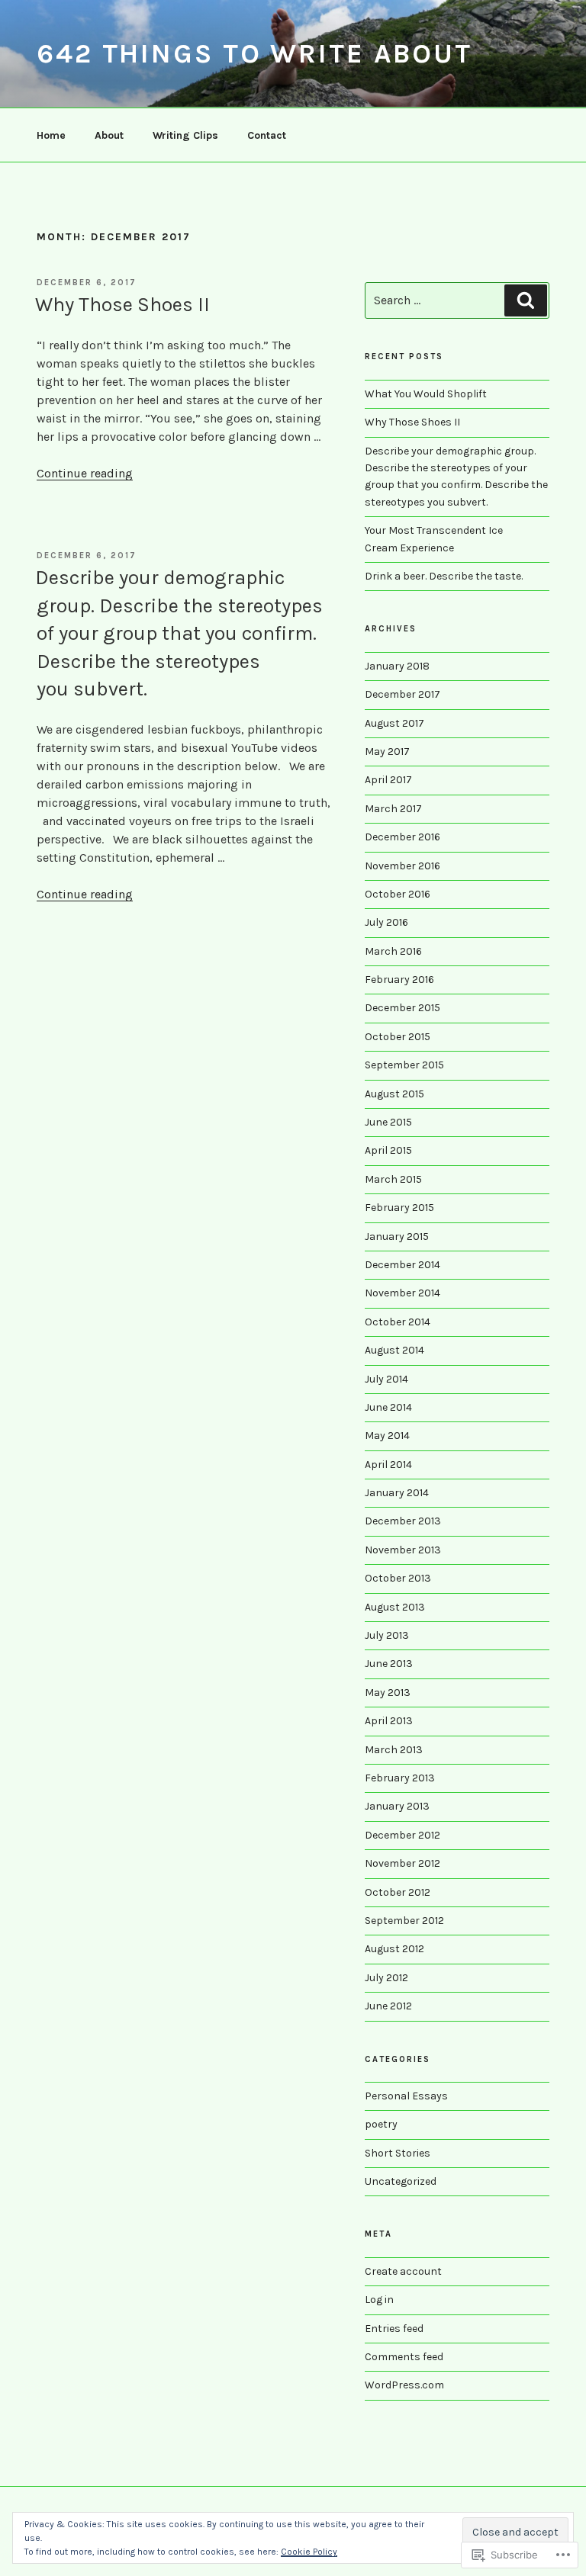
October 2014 (398, 1322)
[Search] (526, 300)
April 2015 (388, 1150)
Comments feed (404, 2357)
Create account (403, 2271)
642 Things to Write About (254, 53)
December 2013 (403, 1521)
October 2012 (398, 1892)
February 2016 (399, 980)
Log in (379, 2300)
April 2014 (388, 1465)
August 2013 (395, 1607)
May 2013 (388, 1693)
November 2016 (402, 866)
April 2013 (389, 1721)
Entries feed (394, 2329)
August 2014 (394, 1350)
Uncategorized (401, 2181)
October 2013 (398, 1578)
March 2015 (393, 1179)
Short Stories (398, 2153)
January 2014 (397, 1493)
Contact (267, 135)
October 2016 (398, 894)
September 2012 (404, 1921)
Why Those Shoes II (122, 305)
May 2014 (387, 1436)
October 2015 (398, 1037)
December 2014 (402, 1265)
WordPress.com (404, 2385)
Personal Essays (406, 2096)
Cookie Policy (309, 2552)
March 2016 (393, 951)
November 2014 (402, 1293)
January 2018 (397, 666)
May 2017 (387, 752)
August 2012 (394, 1949)
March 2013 (394, 1750)
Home (51, 135)
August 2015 (394, 1094)
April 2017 (388, 780)
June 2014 (388, 1407)
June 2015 (388, 1122)
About (109, 135)
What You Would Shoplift (426, 394)
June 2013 (389, 1664)
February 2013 (400, 1778)
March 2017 (393, 809)
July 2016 (386, 922)
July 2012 (386, 1978)
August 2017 (394, 723)
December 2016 (402, 837)
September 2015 (404, 1065)
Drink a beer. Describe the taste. (444, 576)
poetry (381, 2124)
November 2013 (403, 1550)
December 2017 (402, 694)
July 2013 (387, 1635)
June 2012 (388, 2006)
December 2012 (402, 1835)
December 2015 (402, 1008)
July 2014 (386, 1379)
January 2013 (397, 1806)
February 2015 (399, 1208)
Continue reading (85, 473)
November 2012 (402, 1863)
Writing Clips (185, 135)
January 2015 (397, 1237)
